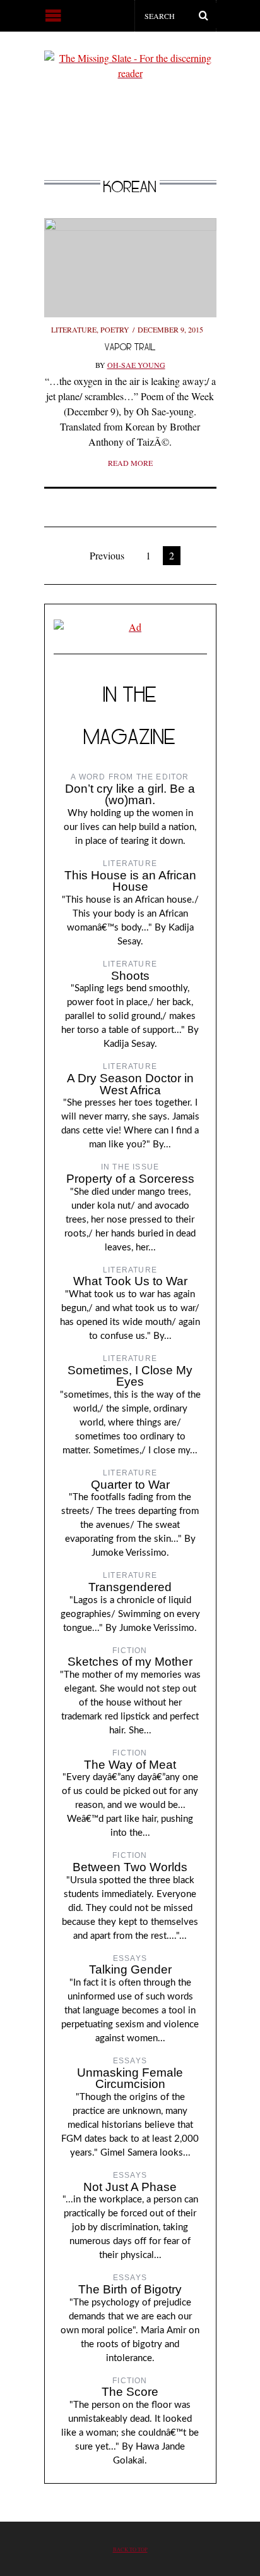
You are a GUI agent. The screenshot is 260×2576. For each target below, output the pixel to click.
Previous (107, 555)
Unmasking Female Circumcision (130, 2079)
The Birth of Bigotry (130, 2289)
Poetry (115, 329)
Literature (74, 329)
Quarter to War (130, 1485)
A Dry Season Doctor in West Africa (130, 1084)
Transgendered (130, 1587)
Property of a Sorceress (130, 1179)
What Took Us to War (130, 1281)
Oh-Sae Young (136, 365)
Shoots (130, 976)
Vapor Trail (130, 347)
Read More (130, 463)
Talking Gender (130, 1969)
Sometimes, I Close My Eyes (130, 1376)
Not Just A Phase (130, 2187)
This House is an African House (130, 881)
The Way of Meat (130, 1765)
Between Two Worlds (130, 1867)
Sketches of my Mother (130, 1662)
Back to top (130, 2549)
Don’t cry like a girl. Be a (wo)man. (130, 795)
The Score (130, 2392)
